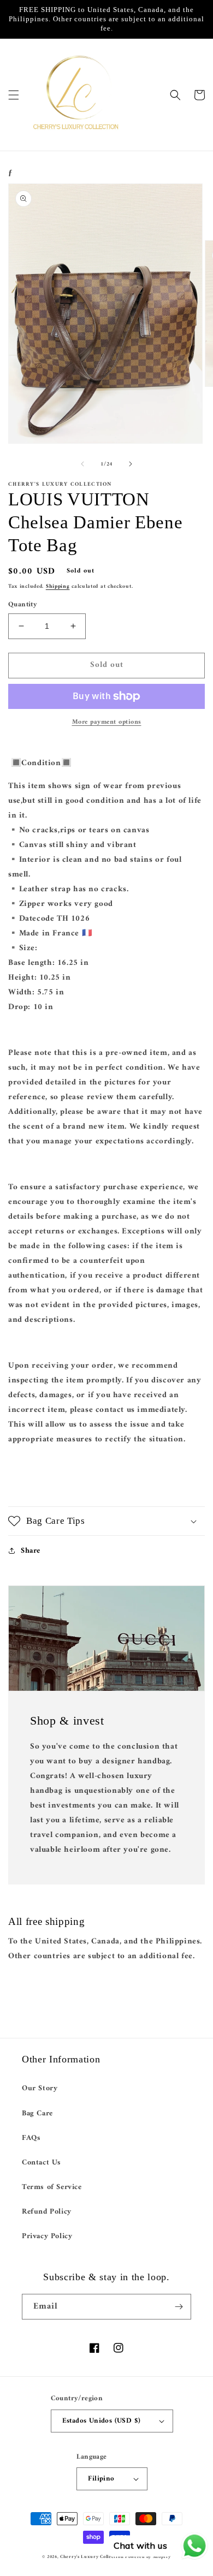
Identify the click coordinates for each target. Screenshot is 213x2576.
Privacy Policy (47, 2236)
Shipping (58, 586)
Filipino (101, 2479)
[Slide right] (131, 464)
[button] (14, 95)
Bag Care (37, 2113)
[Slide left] (82, 464)
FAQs (31, 2138)
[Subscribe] (179, 2307)
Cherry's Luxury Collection (93, 2557)
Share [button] (31, 1551)
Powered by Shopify (148, 2557)
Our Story (40, 2088)
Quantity (23, 605)
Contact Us (42, 2163)
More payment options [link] (107, 723)
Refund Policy (47, 2212)
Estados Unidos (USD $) (102, 2421)
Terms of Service (52, 2187)
